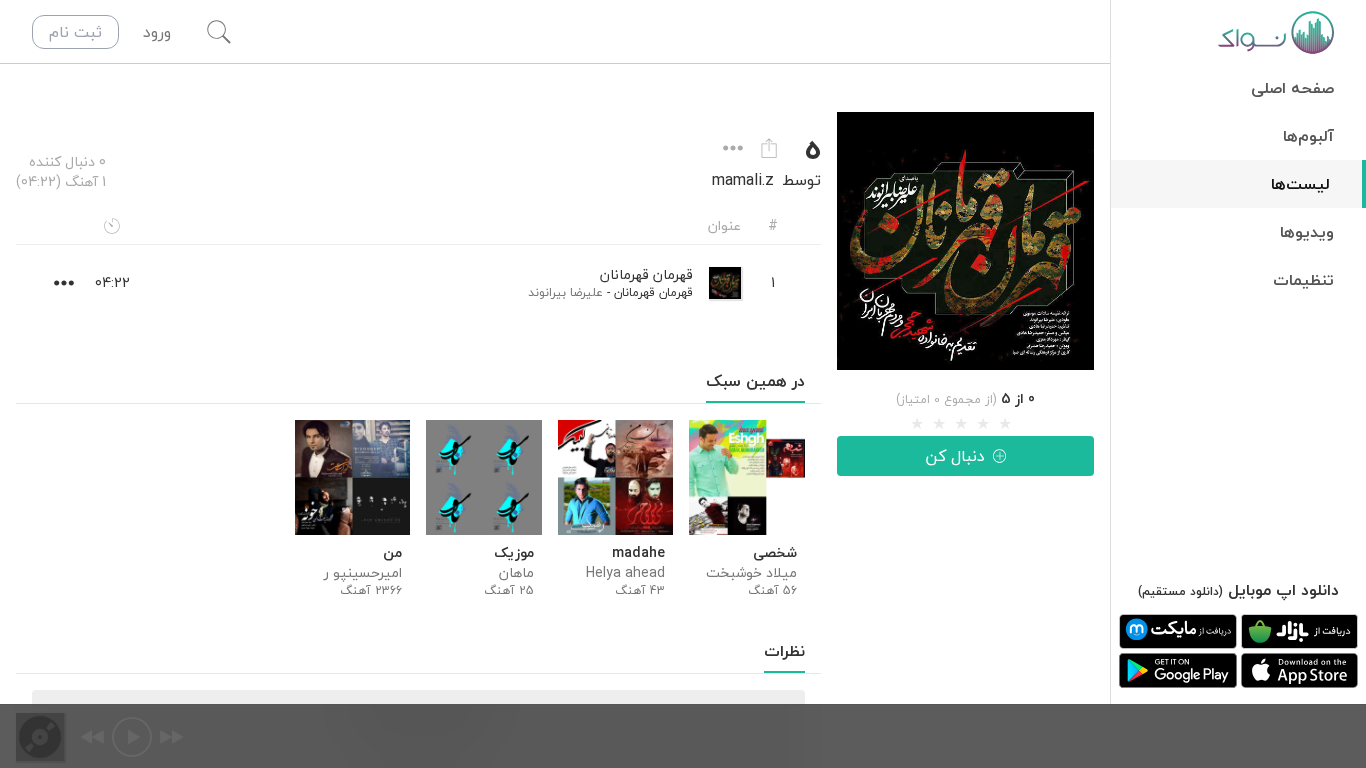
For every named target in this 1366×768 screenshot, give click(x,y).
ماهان (516, 573)
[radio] (917, 424)
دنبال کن (955, 456)
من (392, 553)
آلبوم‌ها (1308, 136)
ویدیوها (1307, 232)
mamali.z (743, 180)
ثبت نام (75, 32)
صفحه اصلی (1292, 88)
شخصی (774, 553)
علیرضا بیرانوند (565, 292)
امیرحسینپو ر (363, 573)
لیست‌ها (1300, 184)
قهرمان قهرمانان (653, 292)
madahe (638, 553)
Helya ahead (625, 573)
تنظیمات (1303, 280)
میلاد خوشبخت (751, 573)
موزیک (513, 553)
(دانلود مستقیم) (1180, 591)
